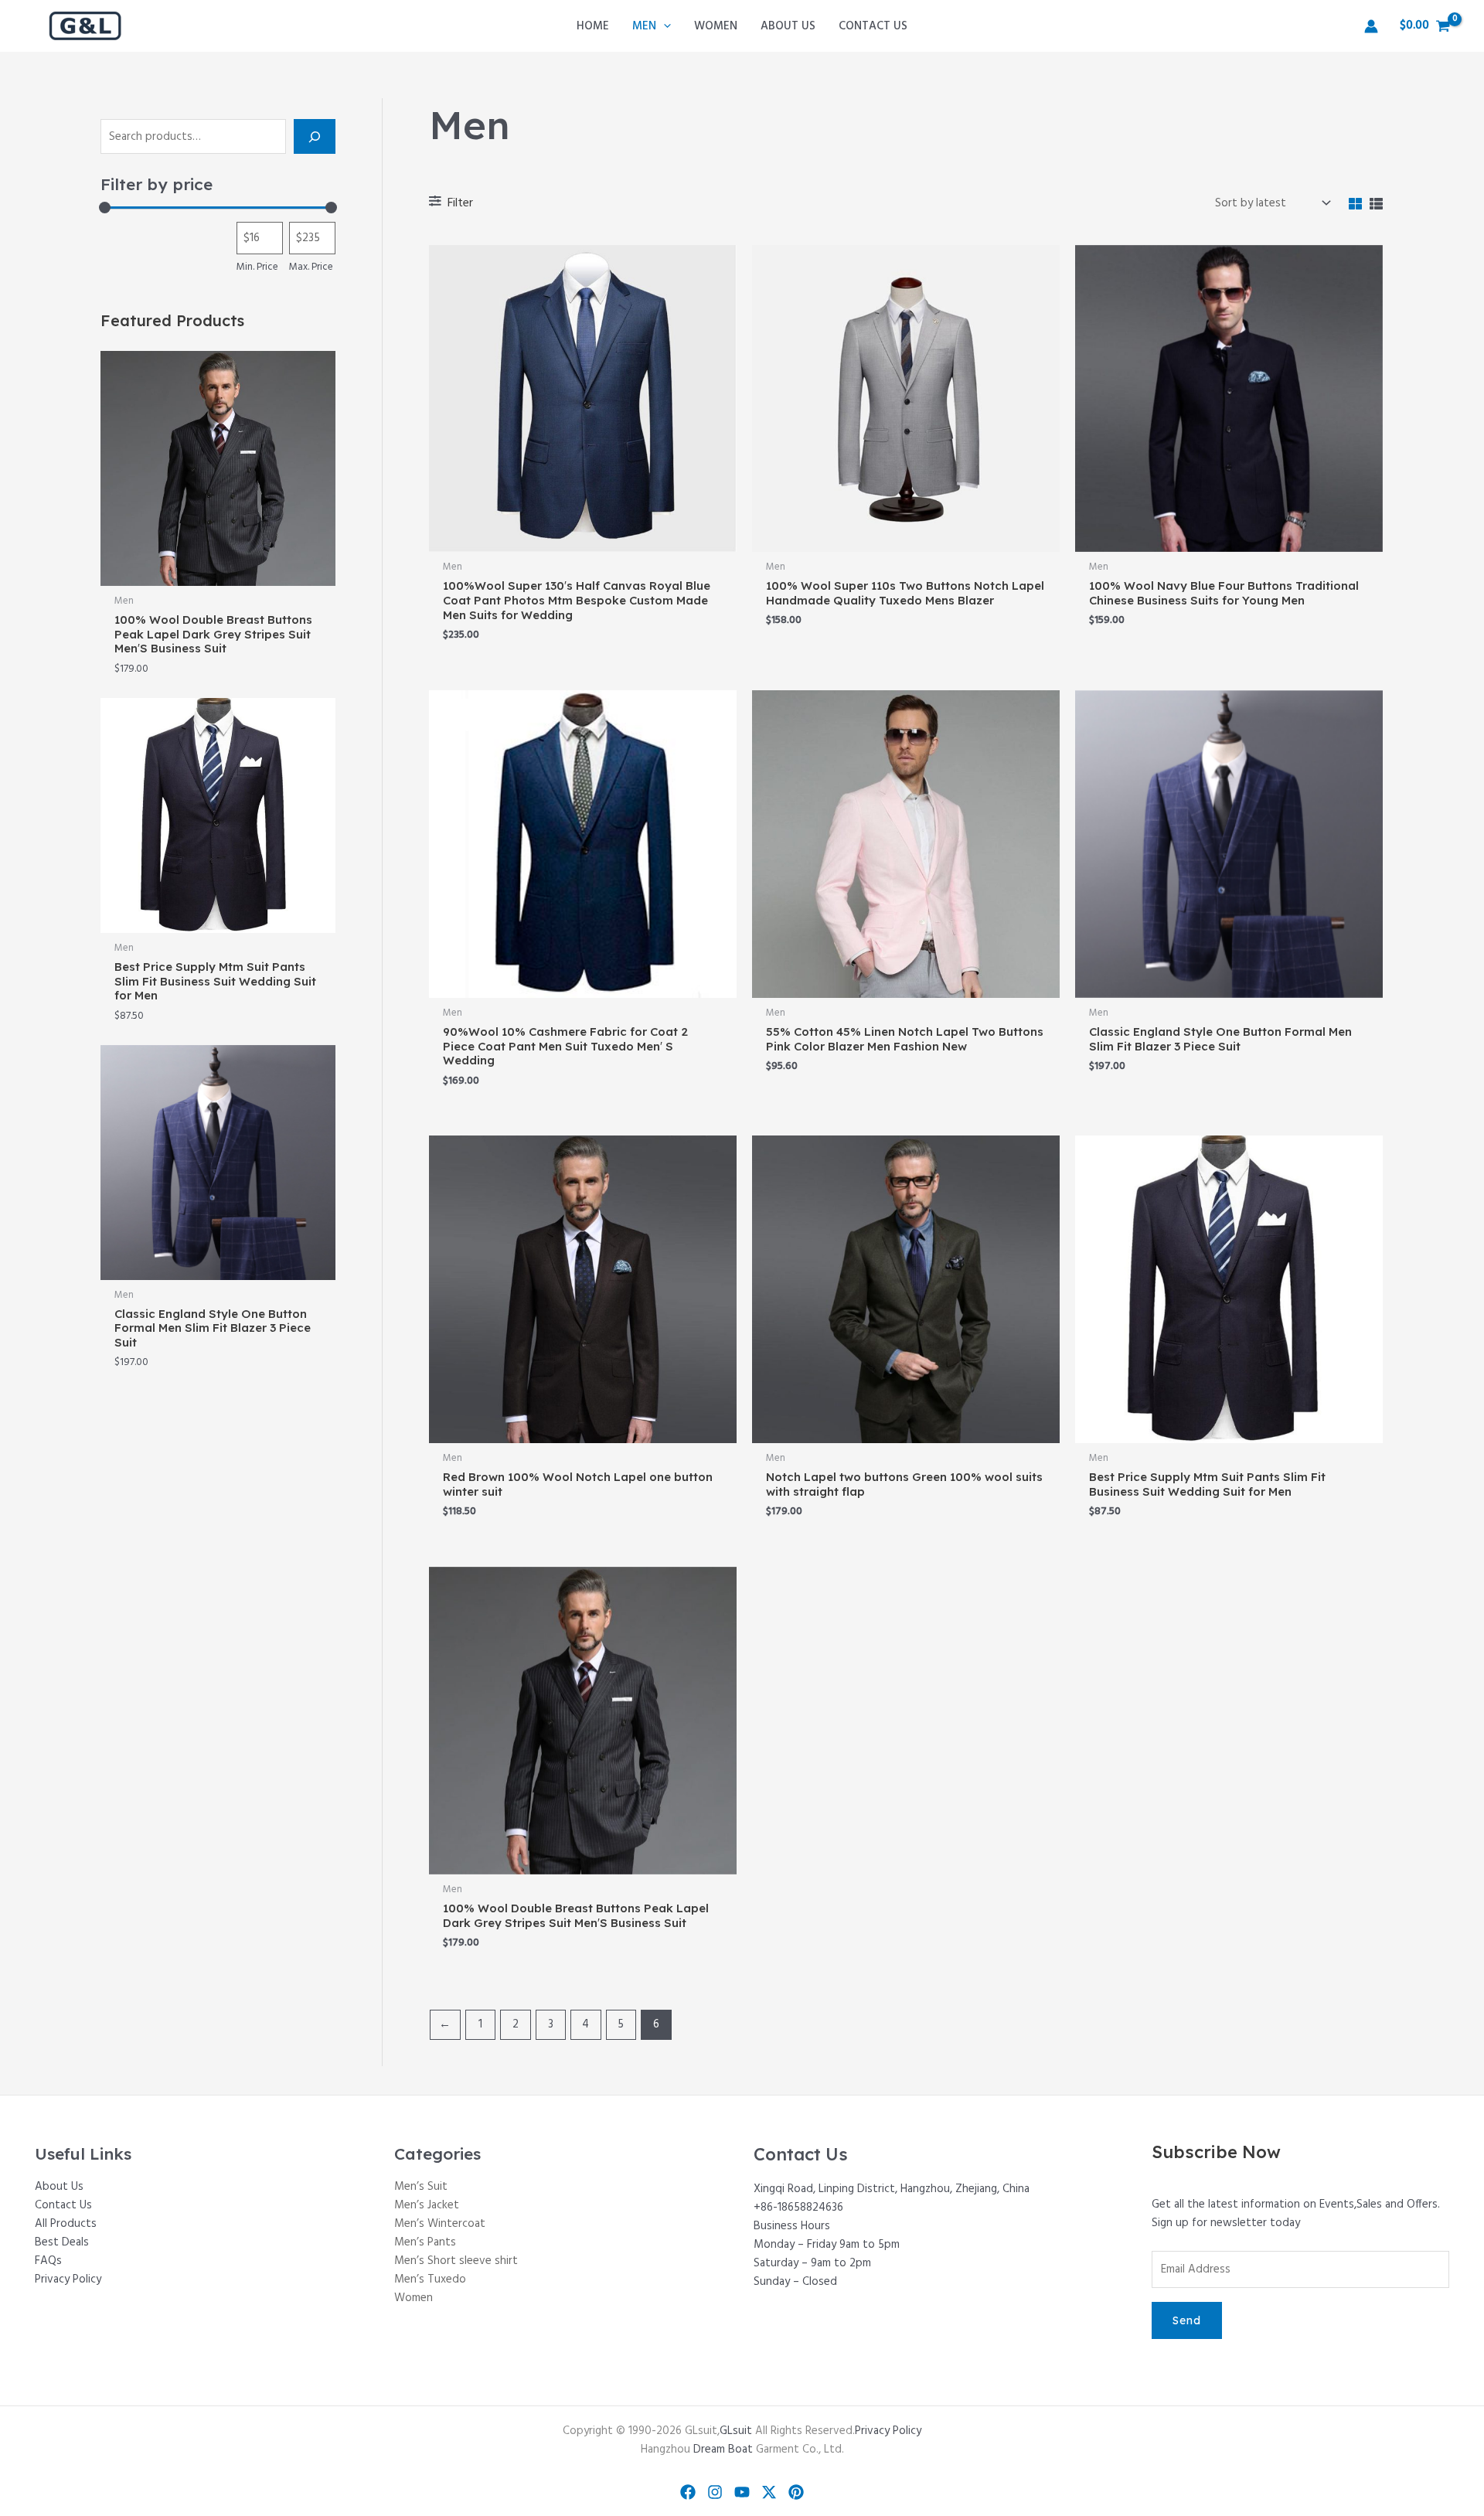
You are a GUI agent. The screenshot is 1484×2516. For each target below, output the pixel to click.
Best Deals (62, 2242)
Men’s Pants (425, 2242)
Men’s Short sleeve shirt (456, 2261)
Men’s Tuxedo (430, 2279)
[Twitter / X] (769, 2492)
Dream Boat (723, 2450)
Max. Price (311, 267)
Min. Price (257, 267)
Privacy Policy (68, 2279)
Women (414, 2298)
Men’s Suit (421, 2187)
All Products (66, 2224)
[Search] (315, 136)
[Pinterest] (796, 2492)
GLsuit (736, 2431)
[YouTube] (742, 2492)
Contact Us (63, 2205)
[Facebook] (688, 2492)
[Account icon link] (1371, 26)
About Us (59, 2187)
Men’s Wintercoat (440, 2224)
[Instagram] (715, 2492)
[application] (664, 26)
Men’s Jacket (427, 2205)
